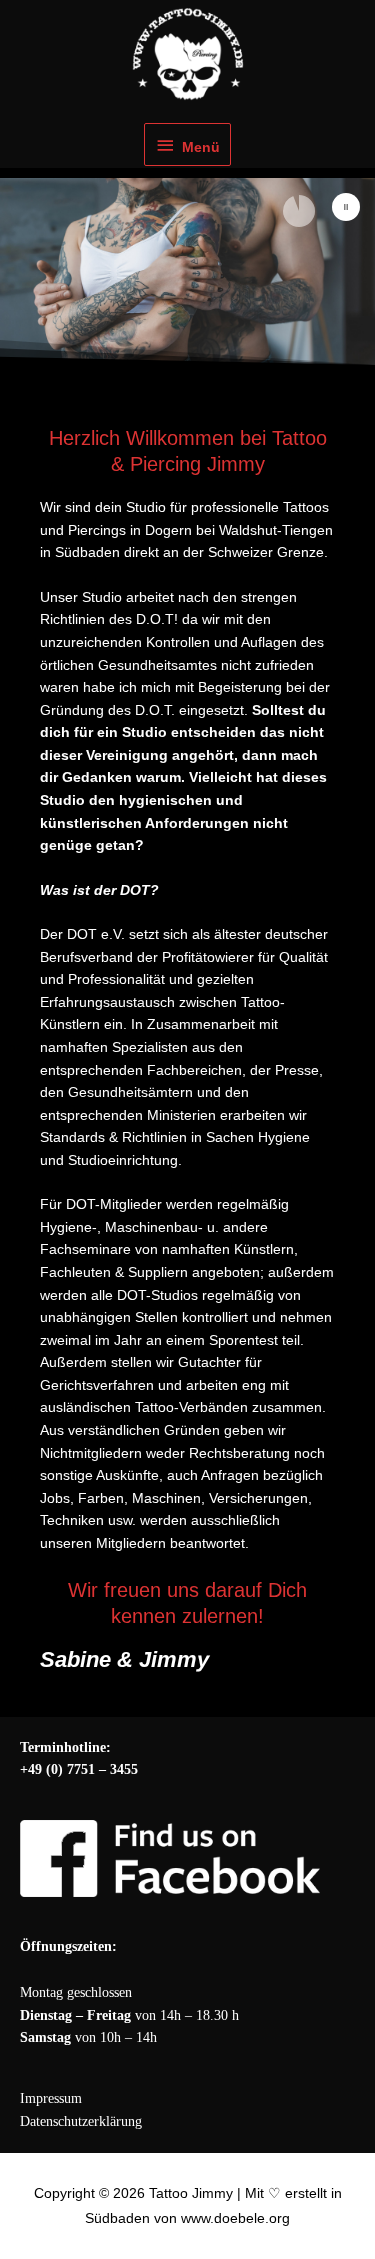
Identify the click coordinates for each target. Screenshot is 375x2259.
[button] (346, 207)
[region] (187, 272)
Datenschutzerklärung (81, 2121)
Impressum (51, 2098)
